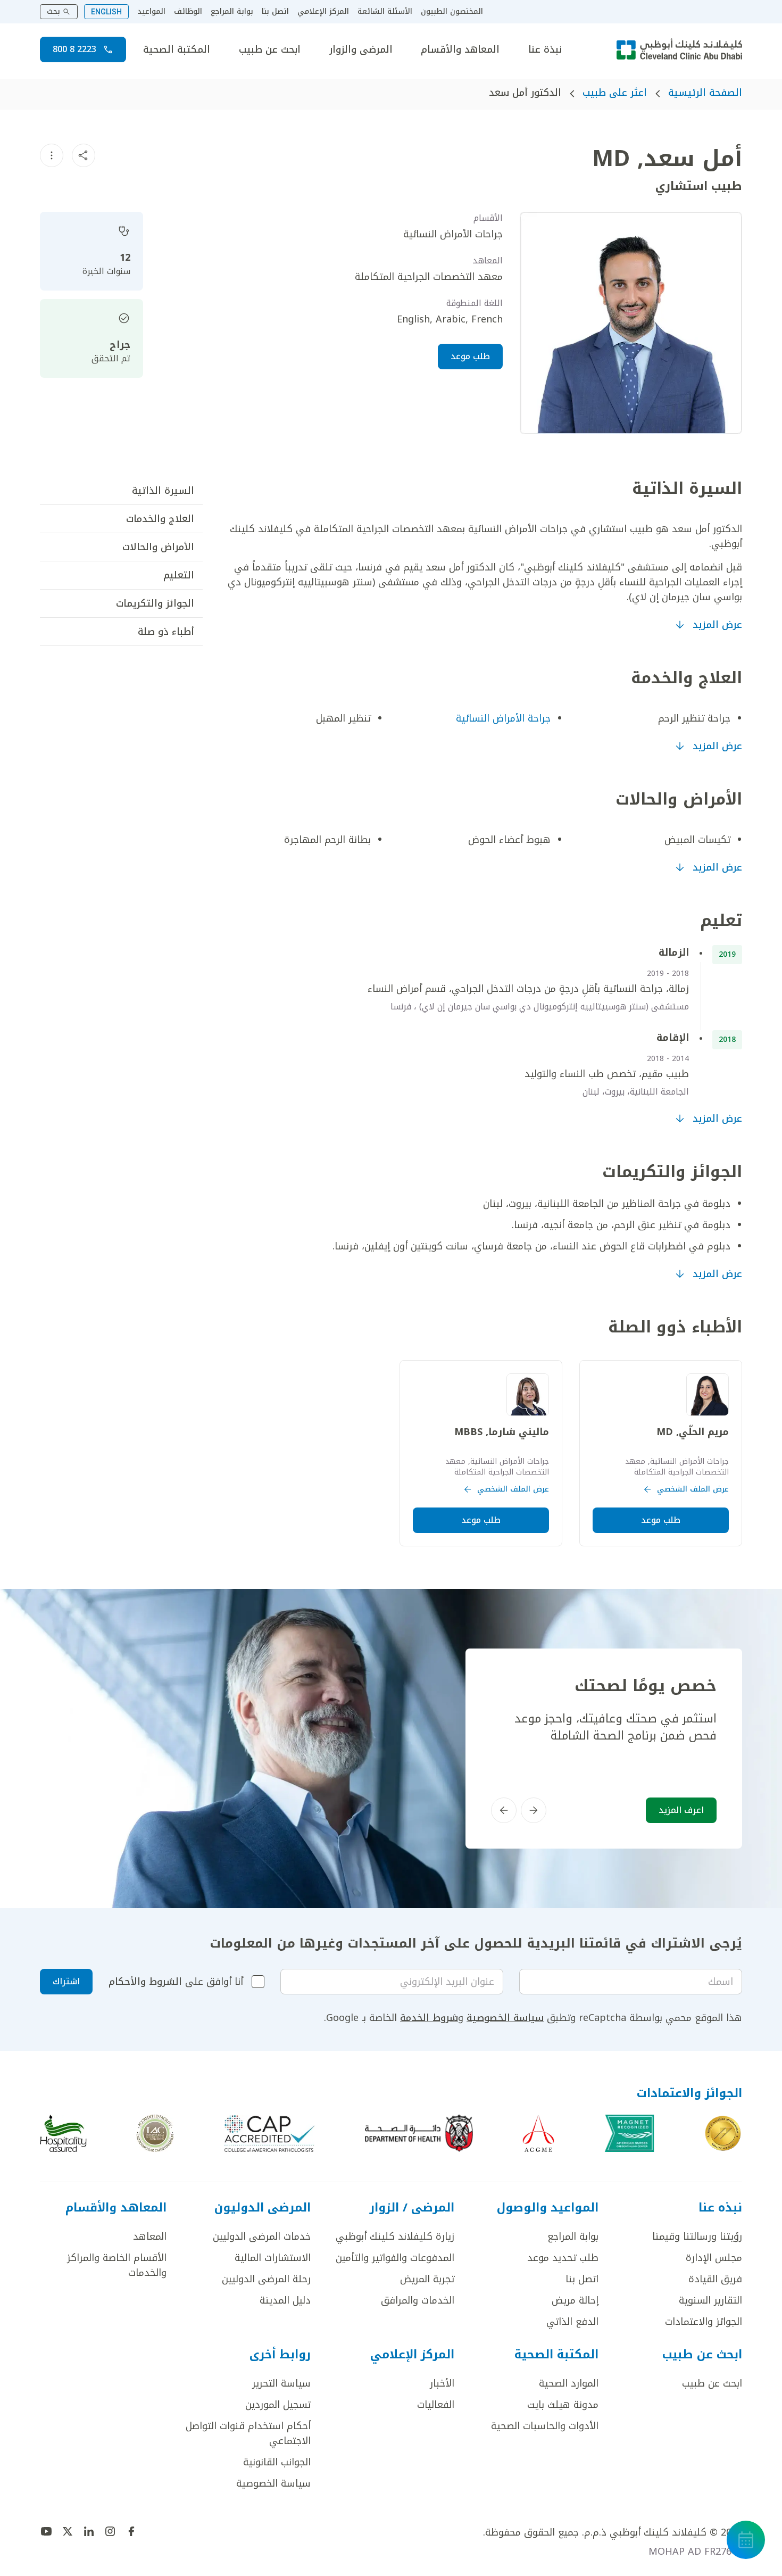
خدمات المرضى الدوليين (262, 2237)
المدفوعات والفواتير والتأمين (395, 2258)
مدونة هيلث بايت (563, 2405)
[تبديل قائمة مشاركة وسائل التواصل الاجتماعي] (84, 155)
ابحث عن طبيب (270, 49)
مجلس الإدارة (714, 2258)
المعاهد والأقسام (460, 49)
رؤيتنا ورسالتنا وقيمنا (697, 2237)
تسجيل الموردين (278, 2405)
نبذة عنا (545, 49)
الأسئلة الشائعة (385, 12)
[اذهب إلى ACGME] (538, 2133)
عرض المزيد (717, 625)
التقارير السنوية (710, 2300)
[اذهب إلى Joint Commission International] (723, 2133)
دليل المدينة (285, 2300)
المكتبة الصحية (177, 49)
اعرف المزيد (681, 1810)
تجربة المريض (427, 2279)
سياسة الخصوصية (505, 2018)
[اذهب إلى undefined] (131, 2531)
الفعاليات (436, 2405)
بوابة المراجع (232, 12)
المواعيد (151, 12)
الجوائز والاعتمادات (704, 2322)
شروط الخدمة (429, 2018)
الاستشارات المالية (273, 2258)
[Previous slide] (534, 1810)
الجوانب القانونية (277, 2462)
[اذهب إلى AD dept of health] (419, 2133)
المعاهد (150, 2237)
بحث (53, 11)
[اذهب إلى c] (155, 2133)
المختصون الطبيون (452, 12)
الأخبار (442, 2383)
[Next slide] (504, 1810)
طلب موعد (470, 356)
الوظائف (188, 12)
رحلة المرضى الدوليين (266, 2279)
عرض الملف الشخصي (693, 1489)
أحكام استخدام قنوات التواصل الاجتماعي (248, 2433)
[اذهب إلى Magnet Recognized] (629, 2133)
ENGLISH (106, 12)
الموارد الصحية (569, 2383)
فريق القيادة (715, 2279)
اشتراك (66, 1981)
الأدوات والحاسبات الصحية (545, 2426)
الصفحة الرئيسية (705, 93)
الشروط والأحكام (145, 1982)
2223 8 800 (74, 49)
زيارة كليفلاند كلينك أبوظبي (395, 2237)
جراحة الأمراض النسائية (503, 718)
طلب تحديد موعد (563, 2258)
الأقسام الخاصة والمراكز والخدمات (117, 2265)
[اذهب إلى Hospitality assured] (63, 2133)
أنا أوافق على (176, 1982)
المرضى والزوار (361, 49)
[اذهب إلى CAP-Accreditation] (270, 2133)
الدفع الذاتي (572, 2322)
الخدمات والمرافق (418, 2300)
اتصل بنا (275, 12)
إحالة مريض (575, 2300)
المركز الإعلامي (323, 12)
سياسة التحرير (281, 2383)
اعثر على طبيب (615, 93)
